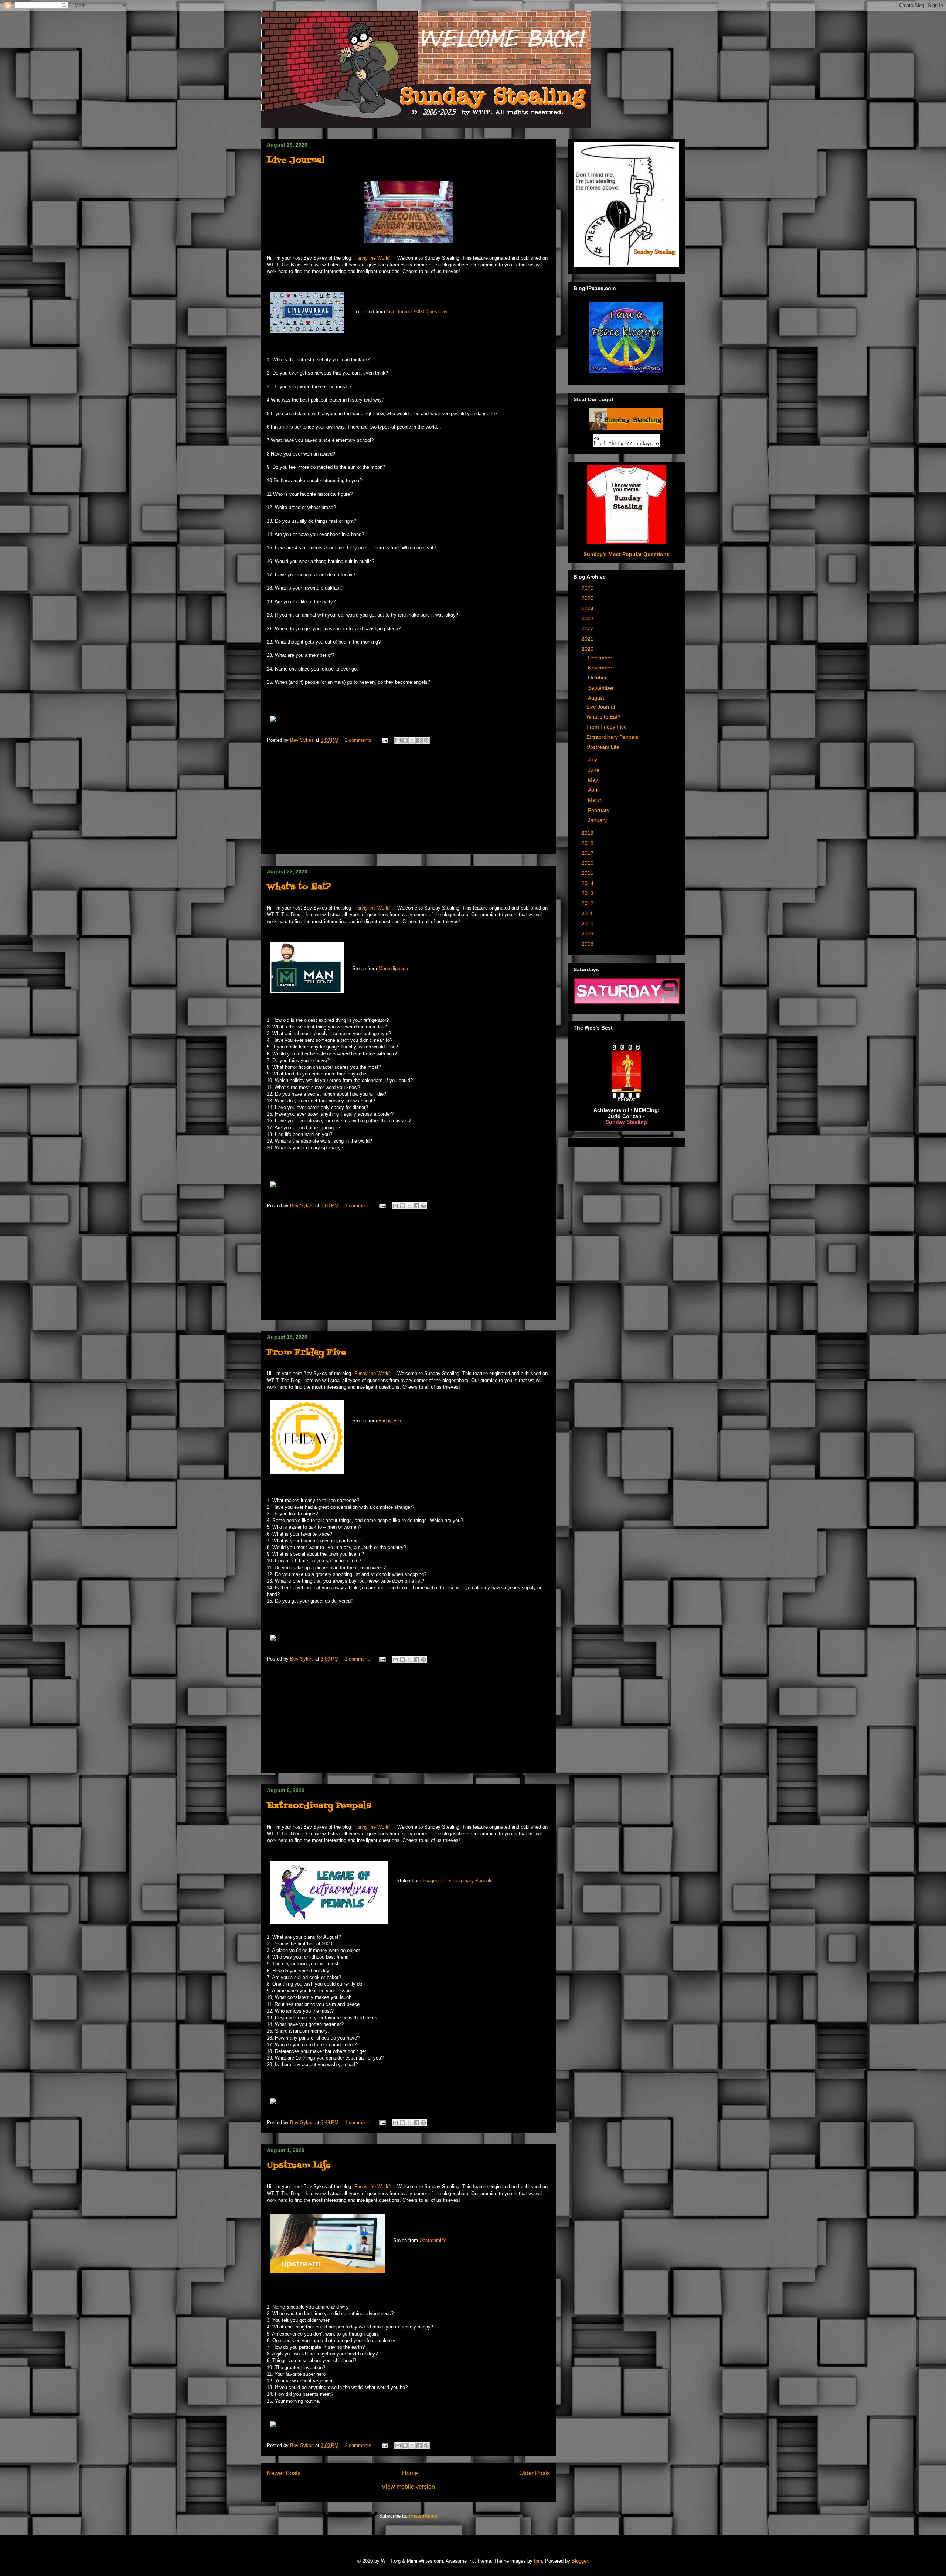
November (601, 668)
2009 (588, 934)
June (594, 770)
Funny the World (372, 258)
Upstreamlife (433, 2240)
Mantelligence (393, 968)
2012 (588, 903)
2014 (588, 883)
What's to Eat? (299, 887)
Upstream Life (299, 2166)
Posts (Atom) (423, 2516)
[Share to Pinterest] (426, 740)
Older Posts (535, 2473)
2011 (588, 914)
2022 (588, 628)
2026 (588, 588)
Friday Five (390, 1421)
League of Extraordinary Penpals (458, 1881)
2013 (588, 893)
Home (410, 2473)
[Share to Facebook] (419, 740)
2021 (588, 639)
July (593, 760)
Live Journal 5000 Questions (417, 312)
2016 (588, 863)
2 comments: (360, 740)
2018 (588, 843)
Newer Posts (284, 2473)
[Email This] (398, 740)
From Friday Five (307, 1353)
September (602, 688)
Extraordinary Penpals (319, 1806)
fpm (538, 2561)
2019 (588, 833)
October (598, 678)
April (594, 790)
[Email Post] (384, 740)
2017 (588, 853)
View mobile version (408, 2487)
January (598, 820)
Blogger (580, 2561)
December (601, 658)
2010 (588, 924)
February (599, 810)
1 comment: (358, 1206)
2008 (588, 944)
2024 (588, 608)
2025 (588, 598)
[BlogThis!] (405, 740)
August (597, 698)
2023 (588, 618)
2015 (588, 873)
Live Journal (296, 161)
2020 (588, 649)
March (596, 800)
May (594, 780)
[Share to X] (412, 740)
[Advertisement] (408, 802)
